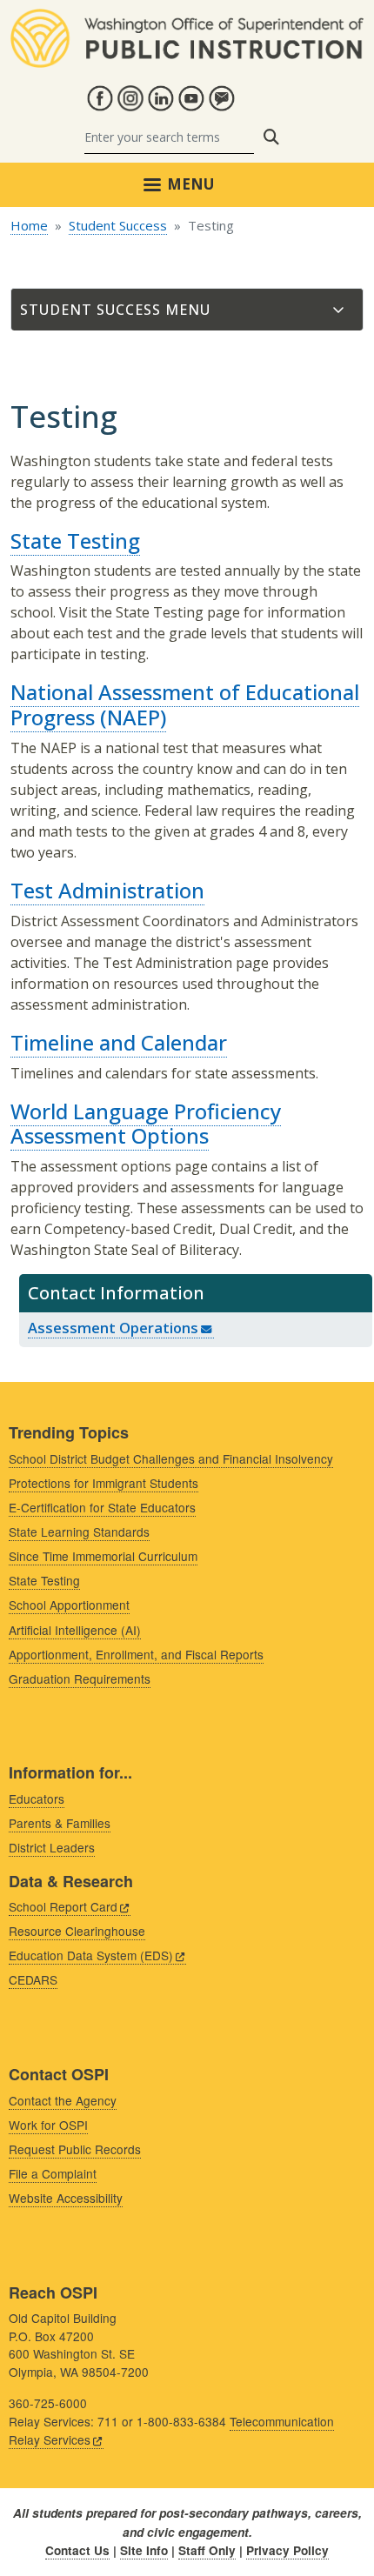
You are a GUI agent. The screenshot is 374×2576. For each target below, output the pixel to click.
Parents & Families (60, 1823)
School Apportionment (69, 1605)
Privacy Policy (287, 2550)
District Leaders (52, 1847)
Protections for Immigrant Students (104, 1483)
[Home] (187, 19)
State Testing (75, 541)
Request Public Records (75, 2149)
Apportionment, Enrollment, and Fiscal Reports (136, 1654)
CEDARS (33, 1979)
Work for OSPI (48, 2125)
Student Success (118, 225)
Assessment (113, 1328)
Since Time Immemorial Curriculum (103, 1556)
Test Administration (107, 890)
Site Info (144, 2550)
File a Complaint (53, 2173)
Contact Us (77, 2550)
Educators (37, 1799)
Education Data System (91, 1955)
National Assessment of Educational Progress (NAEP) (185, 704)
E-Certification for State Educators (102, 1507)
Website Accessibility (66, 2198)
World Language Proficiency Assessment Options (146, 1124)
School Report (63, 1906)
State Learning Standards (79, 1532)
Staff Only (207, 2550)
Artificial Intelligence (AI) (75, 1630)
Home (29, 225)
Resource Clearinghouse (77, 1931)
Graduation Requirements (80, 1678)
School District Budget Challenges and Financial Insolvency (171, 1458)
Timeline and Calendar (119, 1042)
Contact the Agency (63, 2100)
